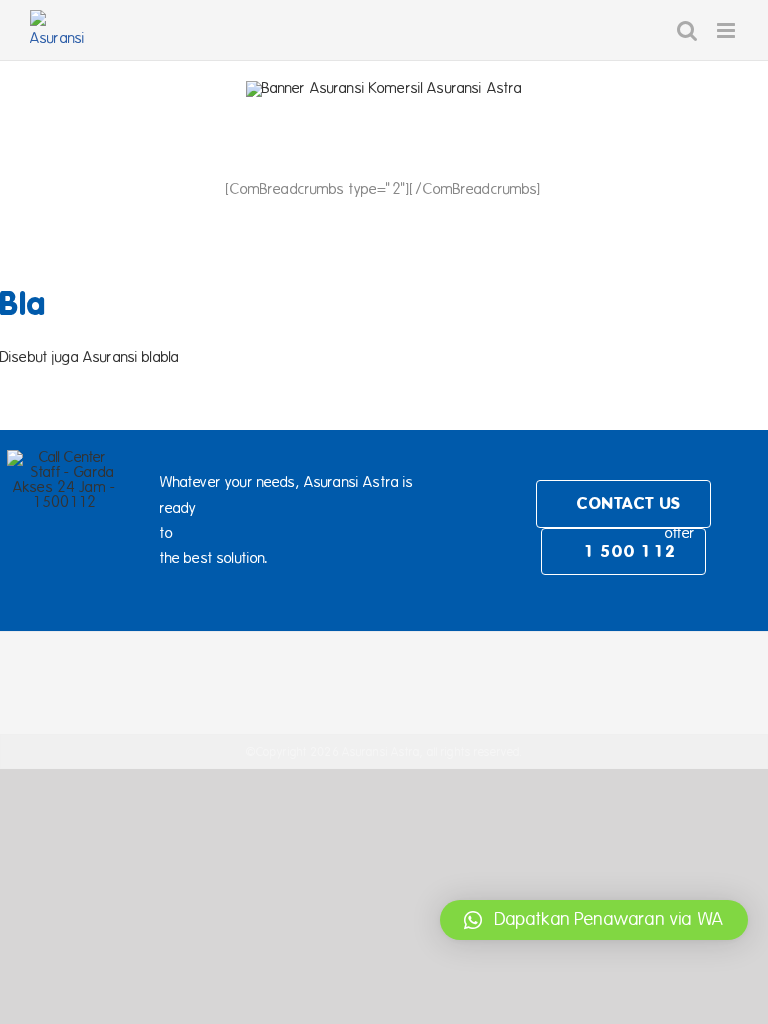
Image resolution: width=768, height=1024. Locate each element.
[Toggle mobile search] (687, 30)
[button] (594, 920)
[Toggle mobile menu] (727, 30)
